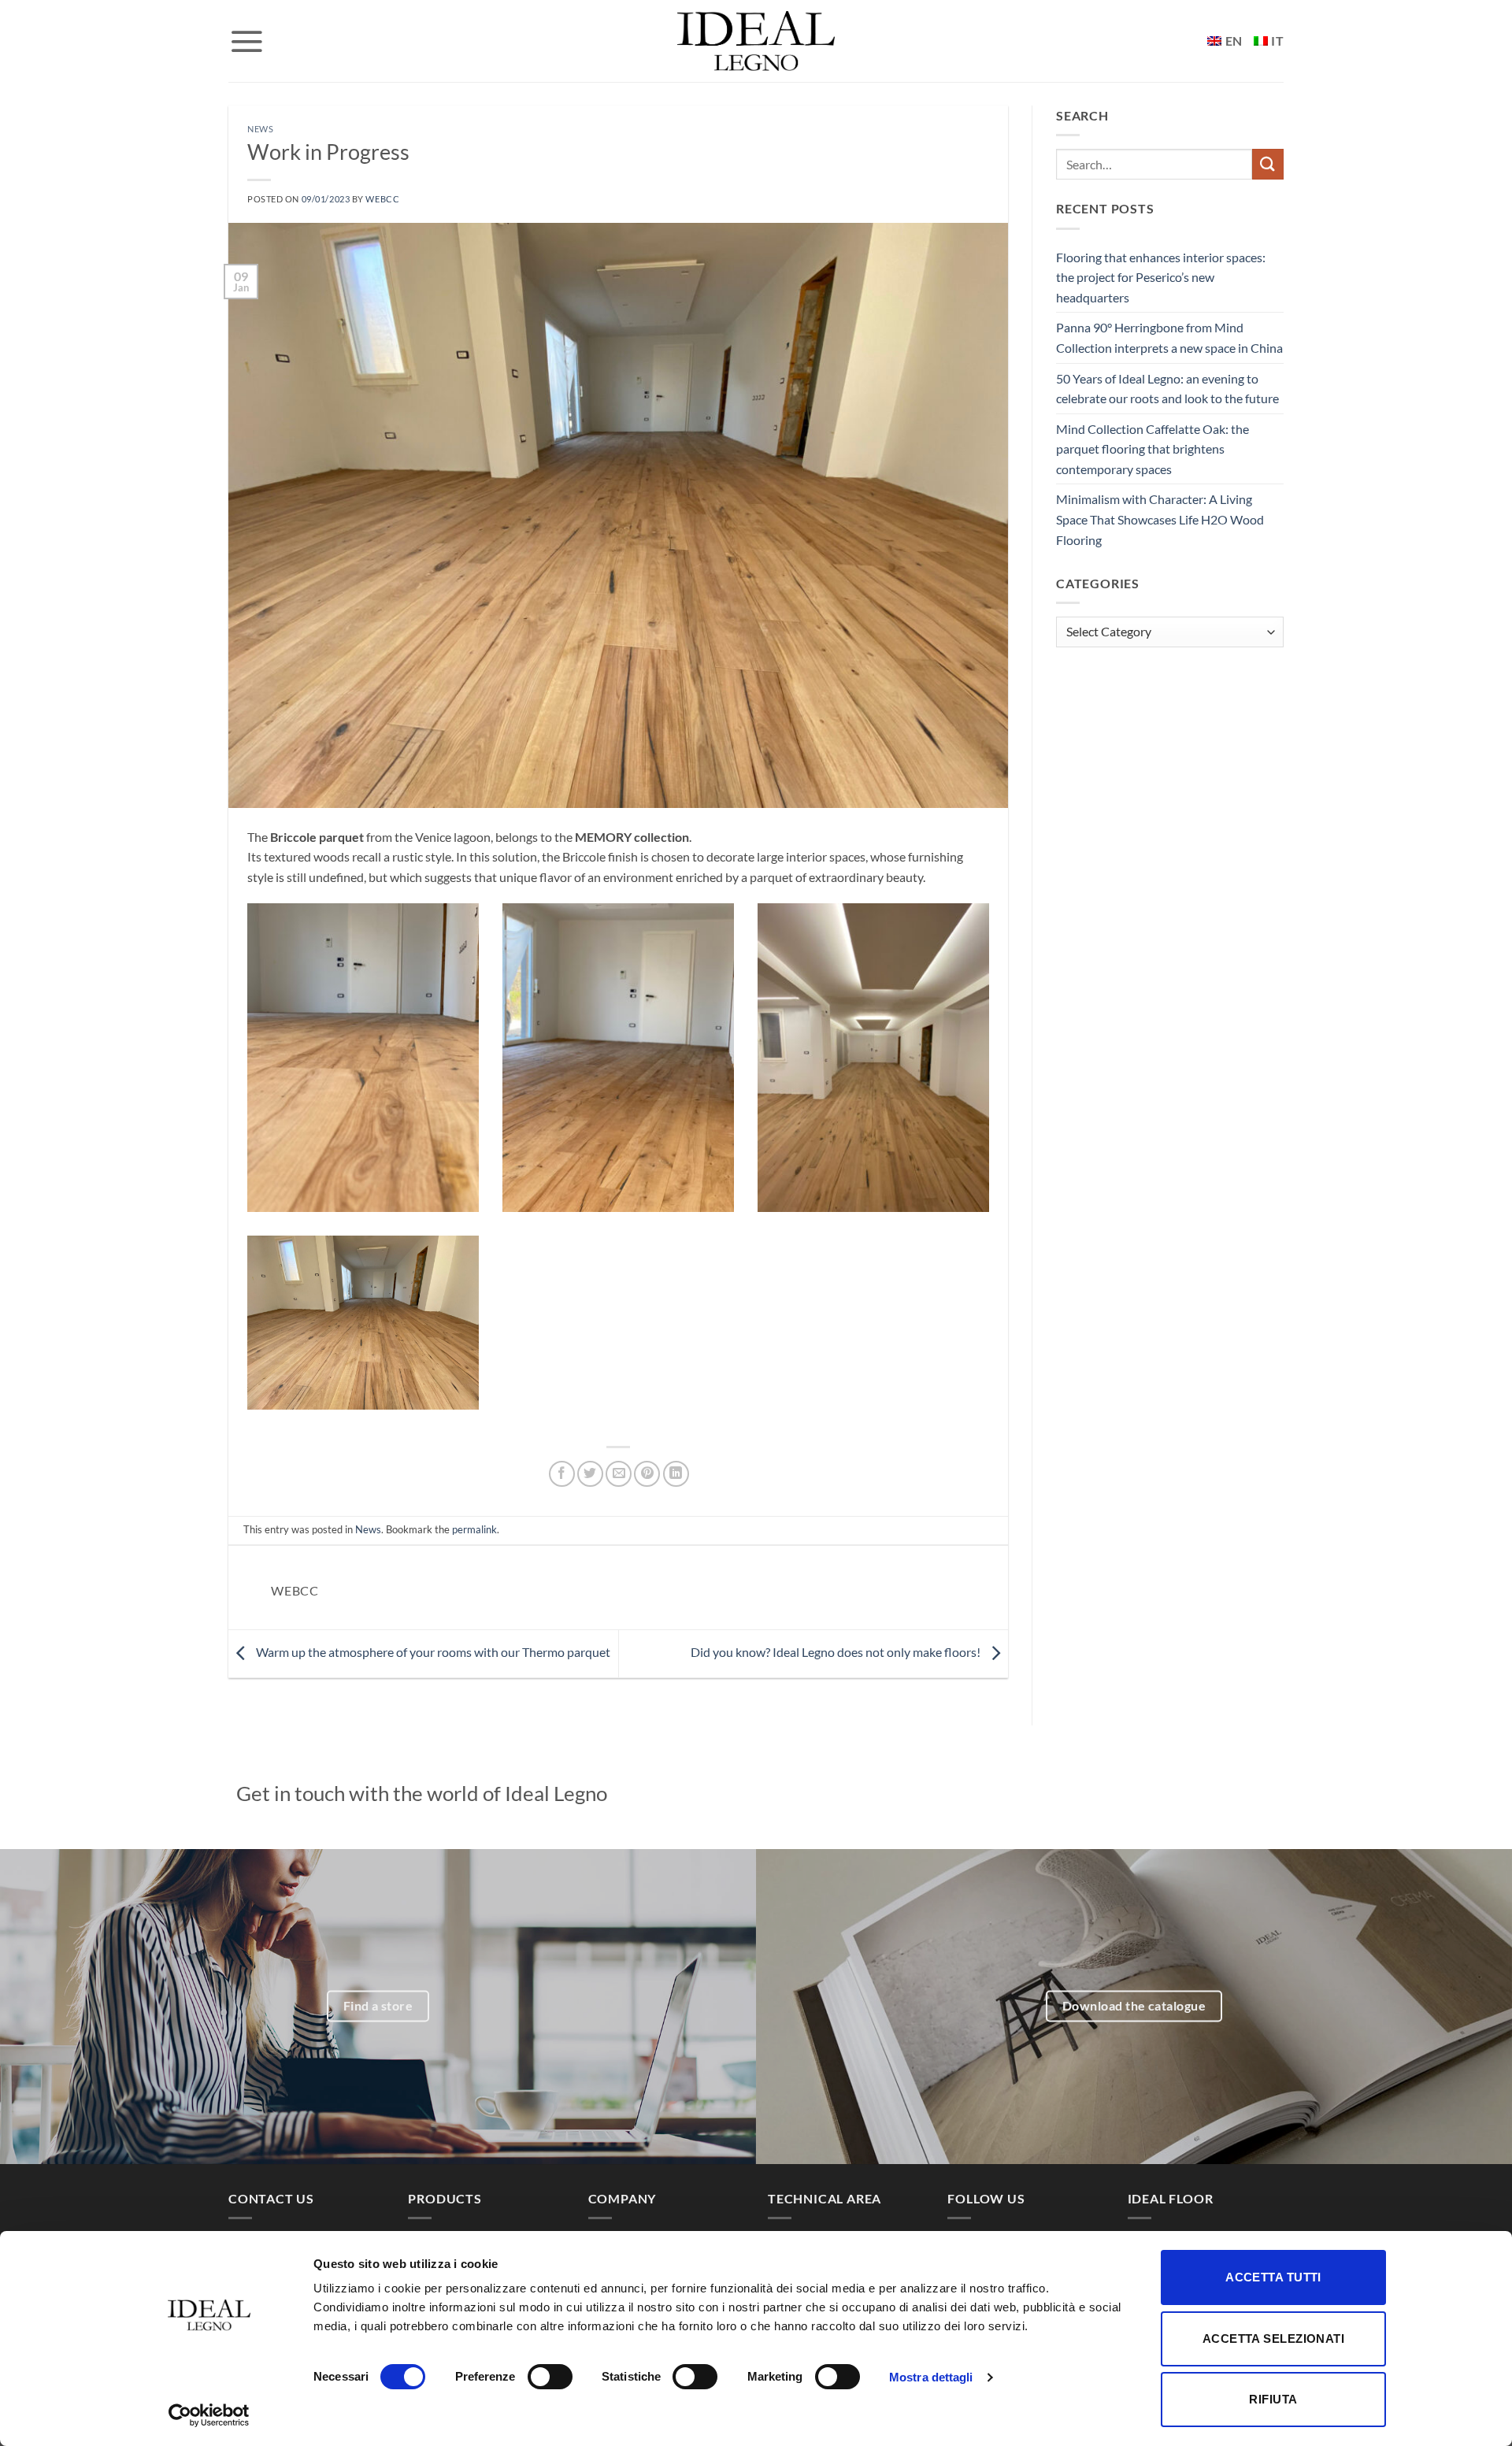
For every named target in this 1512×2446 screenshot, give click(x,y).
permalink (474, 1529)
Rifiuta (1273, 2399)
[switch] (550, 2377)
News (260, 129)
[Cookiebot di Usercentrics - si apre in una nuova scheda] (209, 2415)
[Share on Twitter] (590, 1474)
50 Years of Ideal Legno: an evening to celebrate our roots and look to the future (1167, 389)
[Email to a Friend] (619, 1474)
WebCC (382, 199)
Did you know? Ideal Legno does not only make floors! (837, 1652)
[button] (246, 41)
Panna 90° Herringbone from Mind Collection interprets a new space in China (1169, 337)
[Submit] (1268, 164)
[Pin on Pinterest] (647, 1474)
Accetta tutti (1273, 2277)
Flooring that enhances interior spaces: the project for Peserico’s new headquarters (1161, 277)
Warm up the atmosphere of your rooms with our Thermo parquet (432, 1652)
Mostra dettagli (931, 2377)
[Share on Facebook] (562, 1474)
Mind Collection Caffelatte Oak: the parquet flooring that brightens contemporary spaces (1153, 449)
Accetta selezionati (1274, 2339)
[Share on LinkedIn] (676, 1474)
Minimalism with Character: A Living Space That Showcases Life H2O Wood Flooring (1160, 519)
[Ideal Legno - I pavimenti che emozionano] (756, 41)
